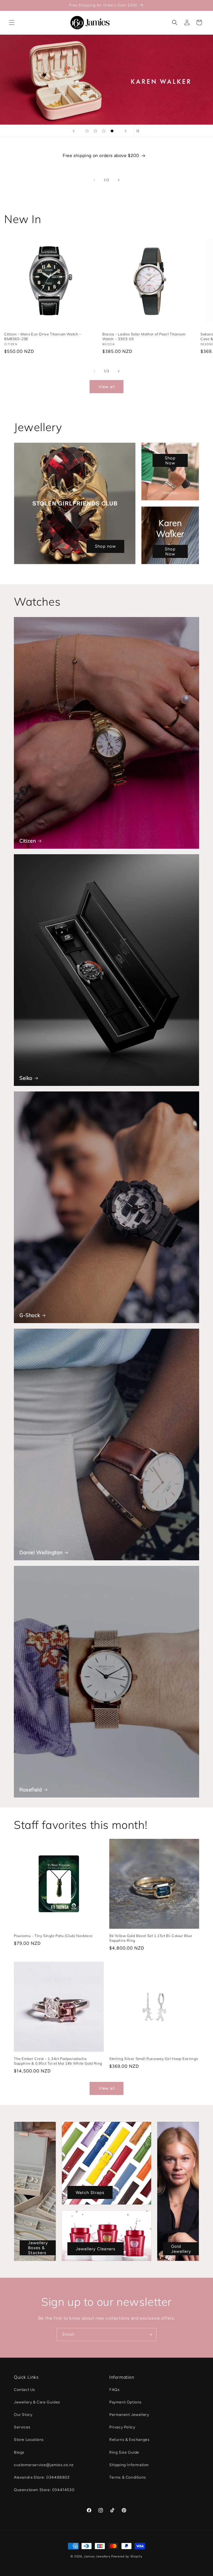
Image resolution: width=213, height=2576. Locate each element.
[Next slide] (126, 131)
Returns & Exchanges (129, 2440)
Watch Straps (90, 2192)
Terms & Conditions (128, 2477)
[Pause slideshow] (140, 131)
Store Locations (29, 2440)
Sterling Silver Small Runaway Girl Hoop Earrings (154, 2059)
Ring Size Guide (124, 2452)
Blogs (19, 2452)
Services (22, 2427)
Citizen (28, 841)
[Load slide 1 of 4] (87, 131)
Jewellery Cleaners (96, 2249)
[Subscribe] (150, 2334)
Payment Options (125, 2402)
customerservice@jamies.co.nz (44, 2465)
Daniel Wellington (41, 1552)
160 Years (107, 80)
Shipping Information (129, 2465)
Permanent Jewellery (129, 2415)
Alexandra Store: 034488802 (42, 2477)
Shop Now (170, 461)
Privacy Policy (122, 2427)
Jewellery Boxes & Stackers (38, 2248)
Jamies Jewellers (97, 2556)
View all (107, 387)
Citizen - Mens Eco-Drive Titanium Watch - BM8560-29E (43, 336)
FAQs (114, 2390)
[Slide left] (94, 180)
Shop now (105, 547)
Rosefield (31, 1790)
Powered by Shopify (127, 2556)
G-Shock (30, 1315)
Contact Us (25, 2390)
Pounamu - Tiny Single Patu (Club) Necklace (53, 1936)
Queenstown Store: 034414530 (44, 2490)
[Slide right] (119, 180)
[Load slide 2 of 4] (95, 131)
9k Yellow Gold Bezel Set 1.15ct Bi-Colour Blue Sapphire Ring (151, 1938)
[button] (12, 22)
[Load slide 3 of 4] (104, 131)
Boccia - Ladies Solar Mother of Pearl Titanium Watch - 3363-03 (144, 336)
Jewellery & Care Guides (37, 2402)
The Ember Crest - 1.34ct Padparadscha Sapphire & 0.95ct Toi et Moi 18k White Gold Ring (58, 2061)
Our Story (23, 2415)
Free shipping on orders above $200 (101, 156)
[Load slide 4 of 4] (112, 131)
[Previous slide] (73, 131)
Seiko (26, 1078)
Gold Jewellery (181, 2249)
